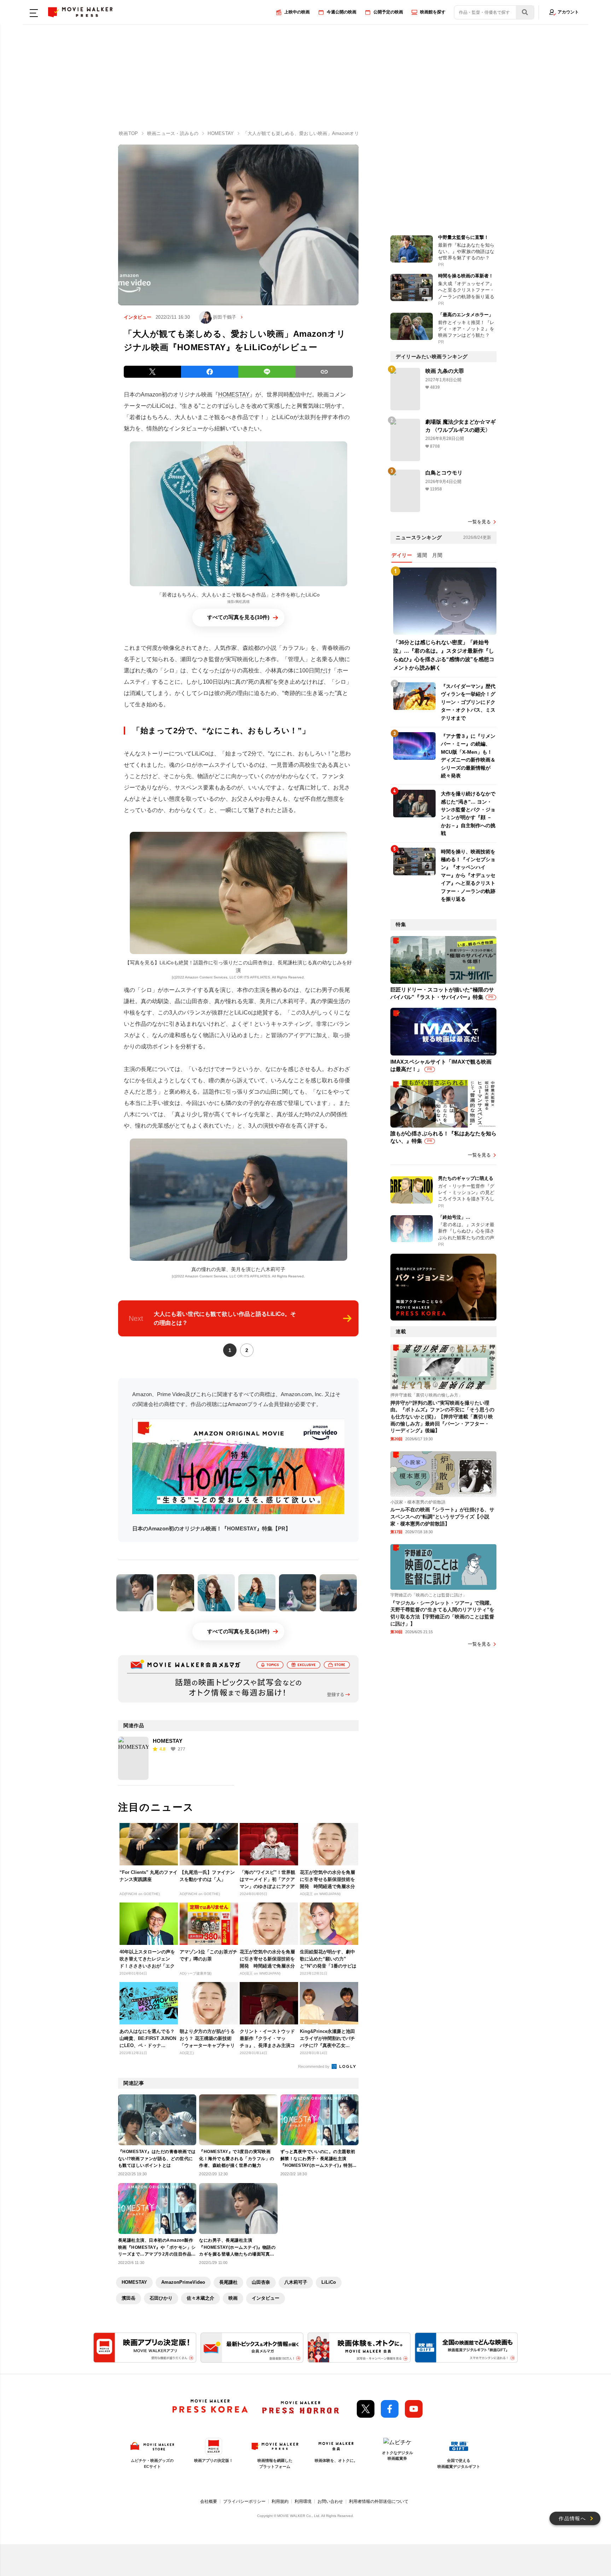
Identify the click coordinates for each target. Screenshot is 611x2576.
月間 (437, 555)
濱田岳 (129, 2298)
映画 (233, 2298)
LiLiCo (329, 2282)
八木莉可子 (296, 2282)
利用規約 (280, 2501)
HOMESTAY (234, 395)
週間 (422, 555)
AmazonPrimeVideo (183, 2282)
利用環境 (303, 2501)
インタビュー (266, 2298)
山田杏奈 (261, 2282)
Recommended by (314, 2066)
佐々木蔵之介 (200, 2298)
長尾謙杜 (228, 2282)
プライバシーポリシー (244, 2501)
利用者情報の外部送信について (379, 2501)
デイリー (402, 555)
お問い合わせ (330, 2501)
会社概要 (209, 2501)
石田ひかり (161, 2298)
